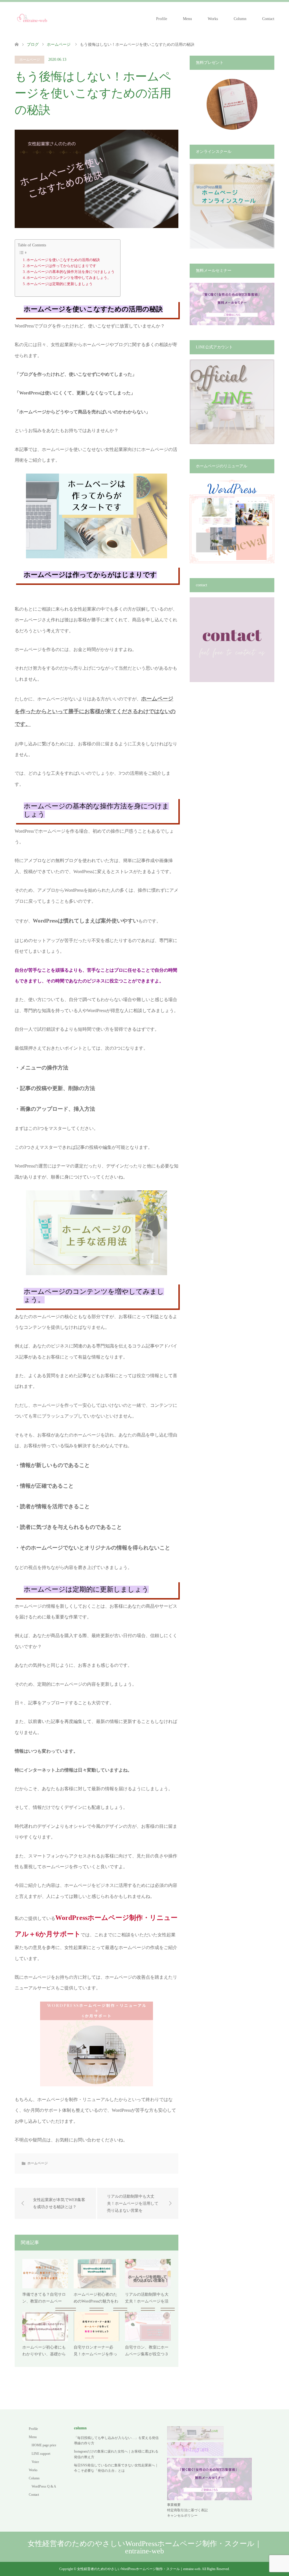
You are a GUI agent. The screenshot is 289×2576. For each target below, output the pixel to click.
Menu (187, 19)
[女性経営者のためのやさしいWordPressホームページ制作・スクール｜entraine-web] (32, 19)
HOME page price (44, 2445)
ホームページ (30, 60)
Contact (268, 19)
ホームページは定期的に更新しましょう (60, 284)
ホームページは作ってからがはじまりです (61, 266)
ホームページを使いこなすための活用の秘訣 (63, 260)
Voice (35, 2462)
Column (240, 19)
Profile (162, 19)
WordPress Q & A (44, 2486)
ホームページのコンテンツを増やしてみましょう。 (69, 278)
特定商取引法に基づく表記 (187, 2510)
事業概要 (174, 2505)
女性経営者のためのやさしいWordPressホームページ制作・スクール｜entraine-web (145, 2547)
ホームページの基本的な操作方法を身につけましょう (71, 272)
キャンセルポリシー (182, 2516)
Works (213, 19)
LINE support (41, 2454)
